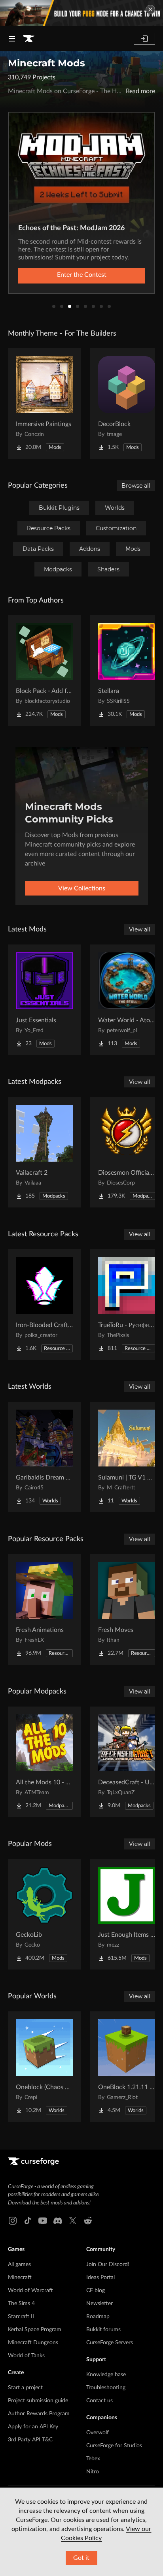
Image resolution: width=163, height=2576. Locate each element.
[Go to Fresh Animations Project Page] (44, 1609)
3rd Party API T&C (30, 2440)
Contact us (100, 2401)
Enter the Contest (82, 275)
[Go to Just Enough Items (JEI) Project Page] (127, 1914)
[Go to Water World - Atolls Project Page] (127, 1000)
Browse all (136, 486)
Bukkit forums (103, 2330)
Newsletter (100, 2304)
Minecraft (20, 2277)
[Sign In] (144, 39)
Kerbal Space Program (35, 2330)
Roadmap (98, 2317)
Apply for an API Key (33, 2427)
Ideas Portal (100, 2277)
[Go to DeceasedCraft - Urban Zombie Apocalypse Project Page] (127, 1762)
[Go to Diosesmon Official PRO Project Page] (127, 1152)
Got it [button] (81, 2558)
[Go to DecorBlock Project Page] (127, 404)
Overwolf (98, 2433)
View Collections (82, 888)
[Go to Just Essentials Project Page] (44, 1000)
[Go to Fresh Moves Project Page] (127, 1609)
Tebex (93, 2459)
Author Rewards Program (39, 2414)
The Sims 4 (21, 2304)
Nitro (93, 2472)
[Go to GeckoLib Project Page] (44, 1914)
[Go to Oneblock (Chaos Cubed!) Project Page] (44, 2067)
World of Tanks (26, 2356)
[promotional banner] (81, 13)
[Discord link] (58, 2221)
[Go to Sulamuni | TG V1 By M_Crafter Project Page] (127, 1457)
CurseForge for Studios (114, 2446)
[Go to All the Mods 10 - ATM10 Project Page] (44, 1762)
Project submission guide (38, 2401)
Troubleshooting (106, 2388)
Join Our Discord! (108, 2264)
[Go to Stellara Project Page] (127, 670)
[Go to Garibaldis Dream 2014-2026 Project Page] (44, 1457)
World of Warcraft (30, 2291)
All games (19, 2264)
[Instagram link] (13, 2221)
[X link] (73, 2221)
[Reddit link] (88, 2221)
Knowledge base (106, 2375)
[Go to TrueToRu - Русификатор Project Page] (127, 1305)
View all (140, 929)
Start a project (25, 2388)
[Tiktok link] (28, 2221)
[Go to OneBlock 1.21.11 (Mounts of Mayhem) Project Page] (127, 2067)
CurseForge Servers (110, 2343)
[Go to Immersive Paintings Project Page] (44, 404)
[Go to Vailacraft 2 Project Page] (44, 1152)
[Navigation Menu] (12, 39)
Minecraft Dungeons (33, 2343)
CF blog (96, 2291)
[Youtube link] (43, 2221)
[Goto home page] (28, 39)
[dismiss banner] (150, 9)
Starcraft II (21, 2317)
